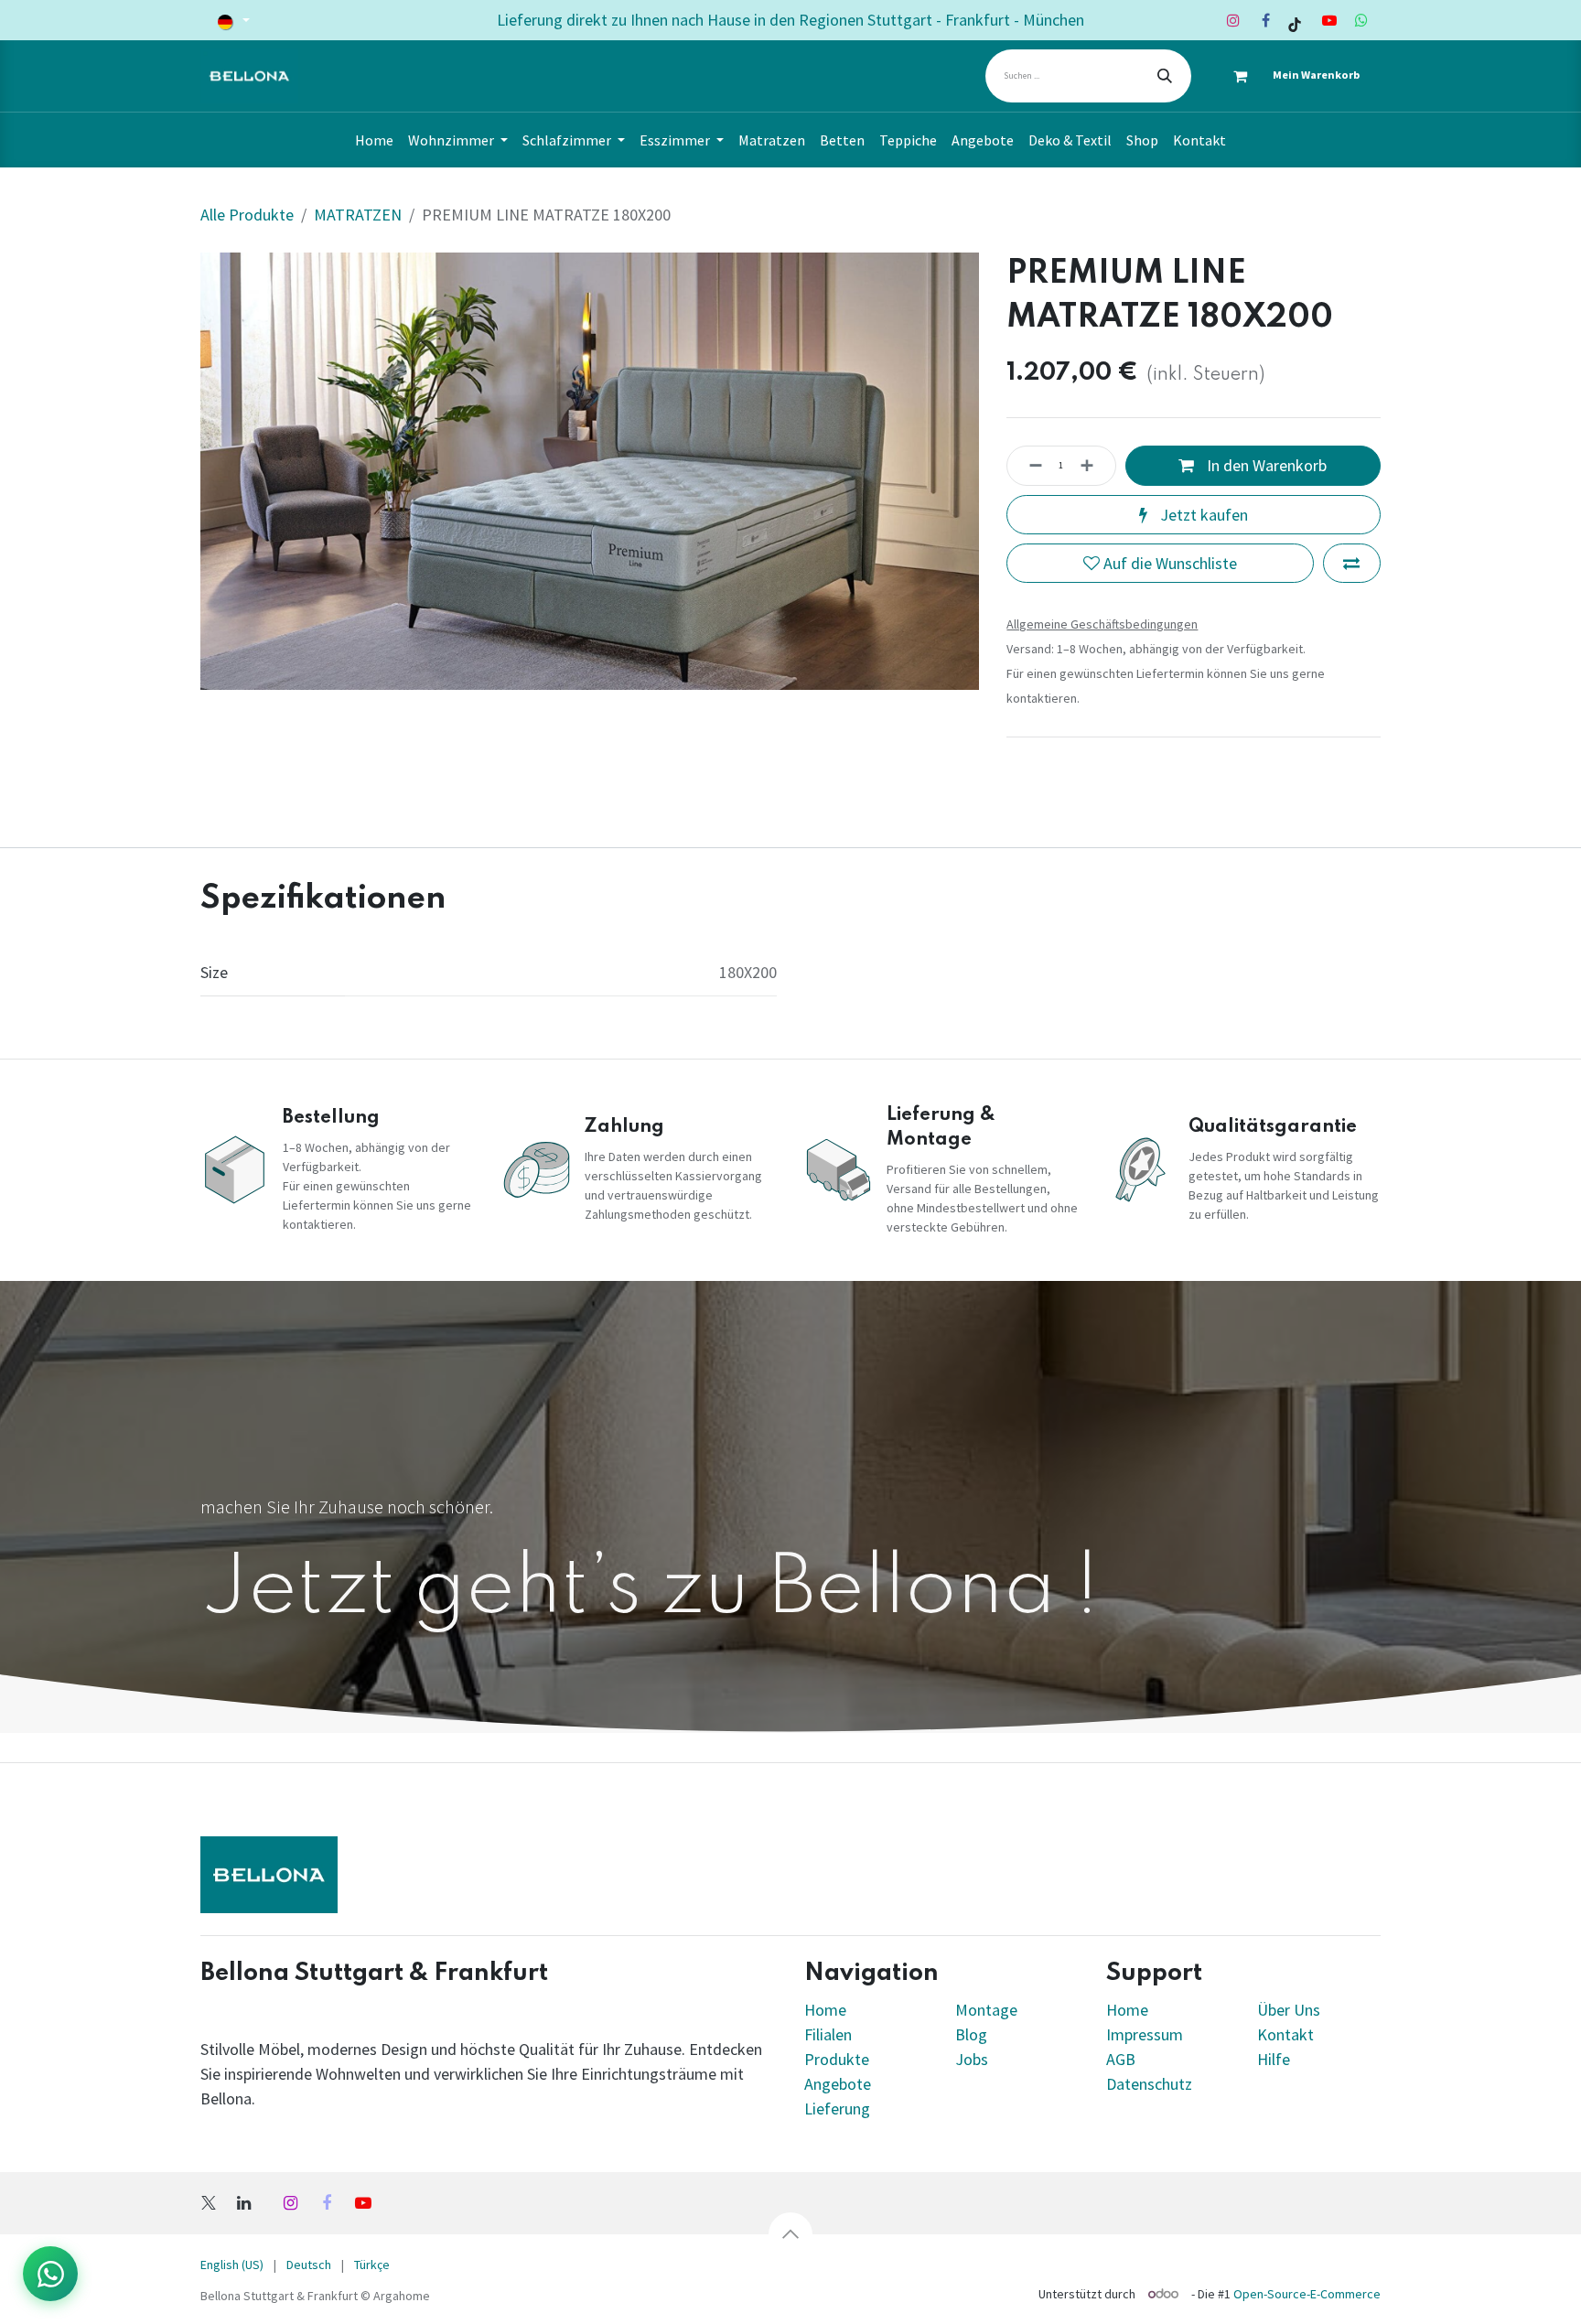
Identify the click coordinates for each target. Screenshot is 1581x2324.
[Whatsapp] (1361, 20)
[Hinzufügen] (1092, 465)
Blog (971, 2034)
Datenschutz (1149, 2084)
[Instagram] (1233, 20)
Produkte (837, 2059)
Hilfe (1274, 2059)
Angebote (838, 2084)
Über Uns (1289, 2010)
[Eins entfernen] (1030, 465)
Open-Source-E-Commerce (1307, 2294)
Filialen (830, 2034)
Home (825, 2010)
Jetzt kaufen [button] (1202, 515)
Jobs (972, 2059)
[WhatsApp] (50, 2274)
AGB (1121, 2059)
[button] (790, 2234)
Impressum (1145, 2034)
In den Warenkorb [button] (1265, 465)
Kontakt (1285, 2034)
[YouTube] (1329, 20)
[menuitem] (374, 140)
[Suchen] (1165, 76)
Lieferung (837, 2109)
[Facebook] (1265, 20)
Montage (986, 2010)
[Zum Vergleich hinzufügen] (1352, 563)
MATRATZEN (358, 215)
